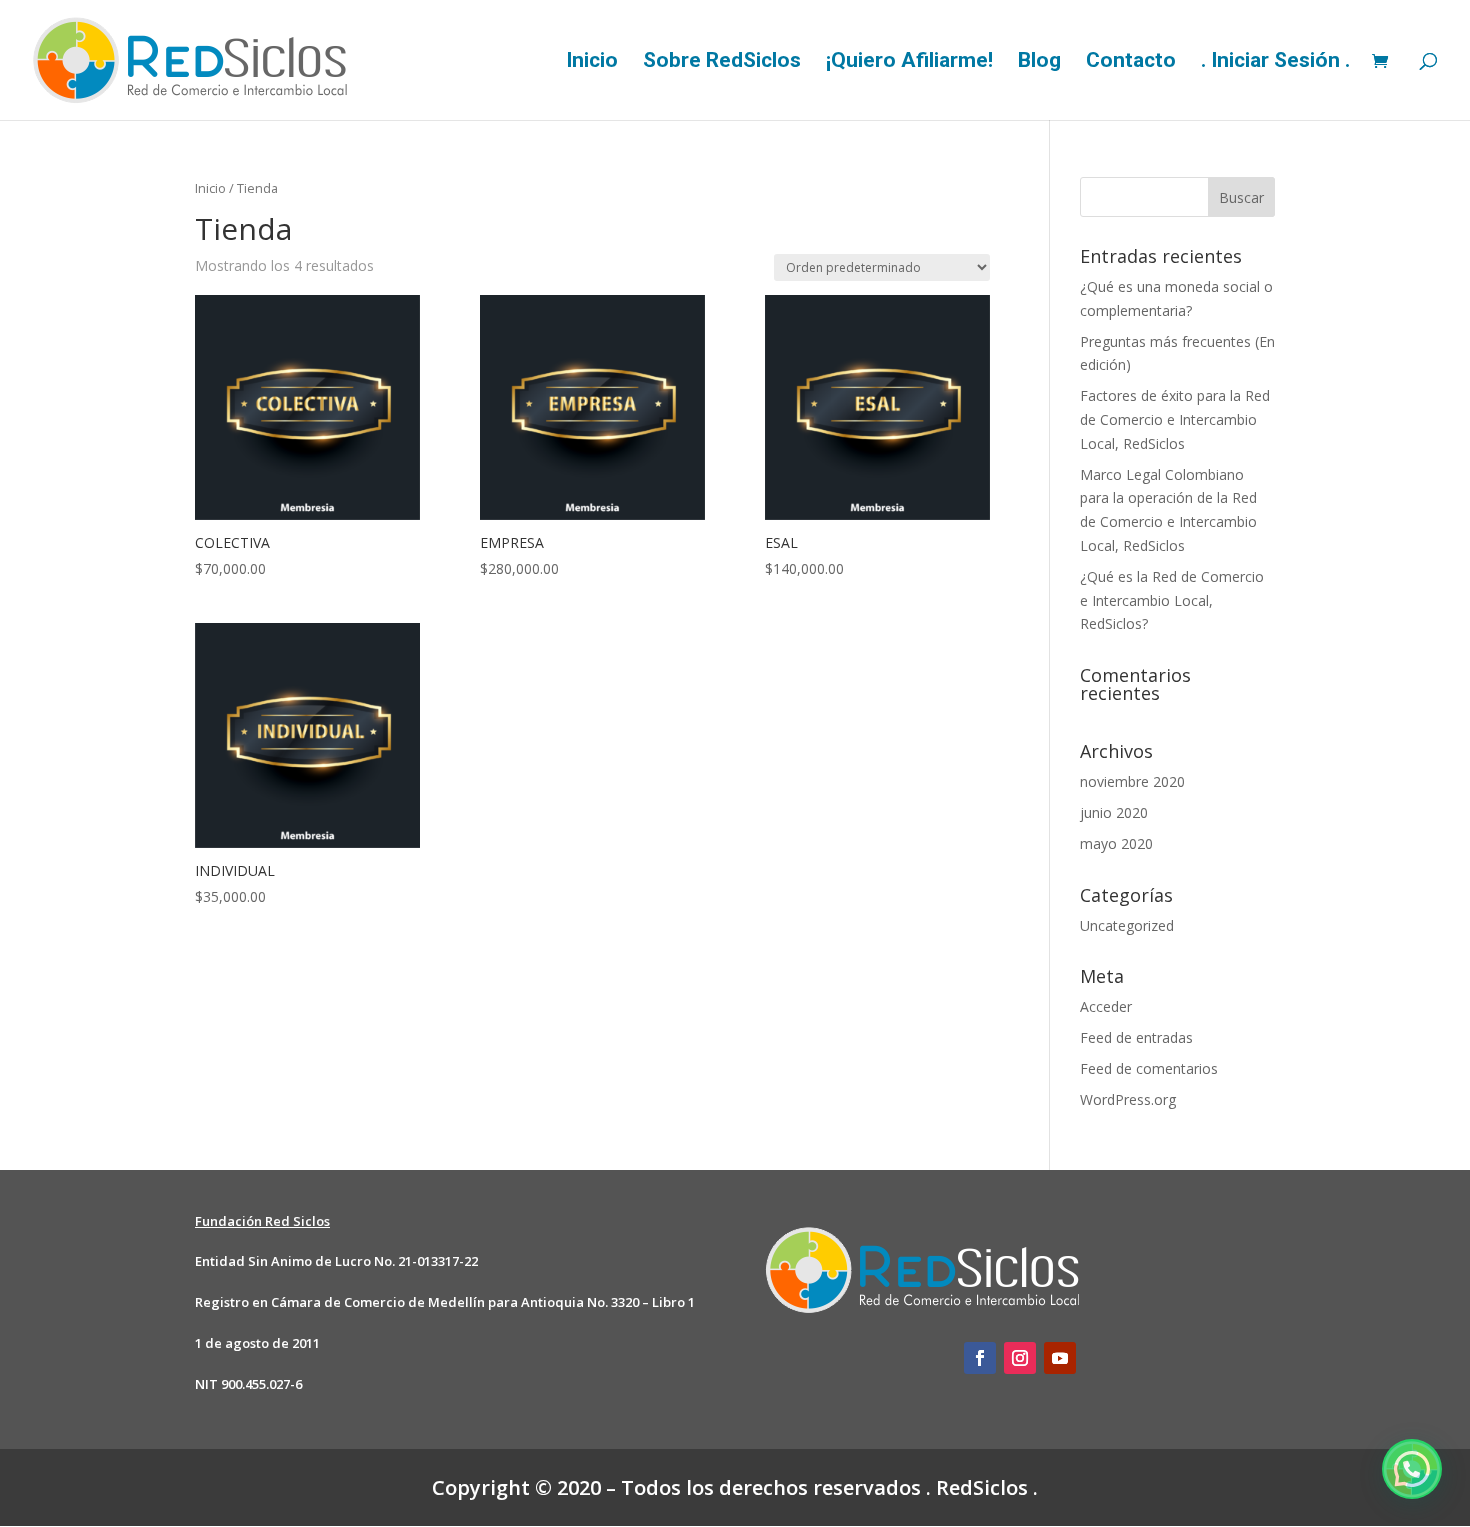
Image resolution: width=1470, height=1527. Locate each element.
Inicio (592, 62)
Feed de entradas (1136, 1037)
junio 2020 (1114, 812)
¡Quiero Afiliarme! (909, 62)
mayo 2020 (1116, 843)
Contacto (1131, 62)
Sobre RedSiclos (722, 62)
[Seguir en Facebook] (980, 1358)
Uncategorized (1127, 925)
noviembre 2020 (1132, 781)
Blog (1039, 62)
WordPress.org (1128, 1099)
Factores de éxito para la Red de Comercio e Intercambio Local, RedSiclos (1175, 419)
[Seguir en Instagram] (1020, 1358)
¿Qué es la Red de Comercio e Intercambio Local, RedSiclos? (1172, 600)
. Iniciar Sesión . (1275, 62)
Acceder (1106, 1006)
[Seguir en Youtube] (1060, 1358)
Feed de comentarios (1149, 1068)
